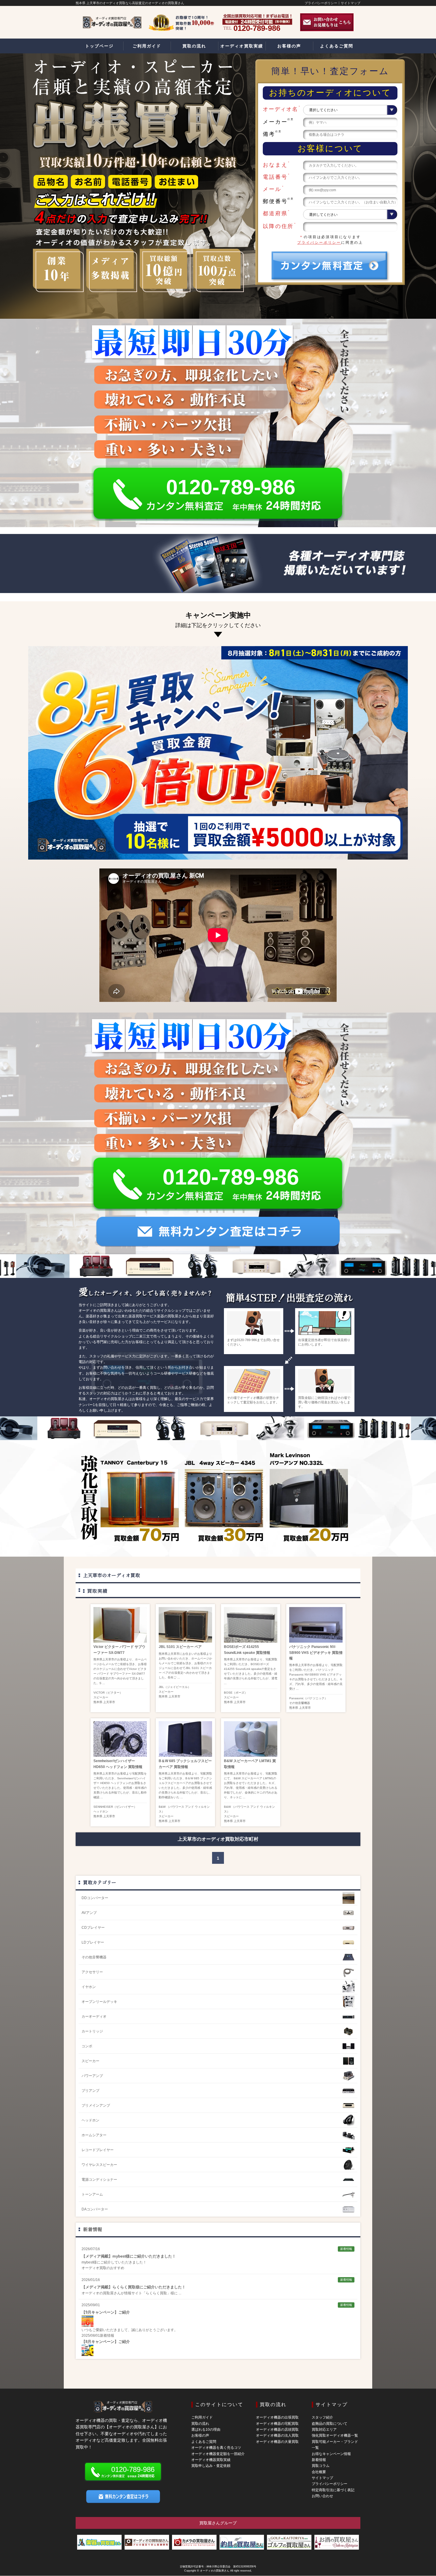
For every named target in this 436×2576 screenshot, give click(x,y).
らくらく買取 (156, 2293)
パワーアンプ (92, 2076)
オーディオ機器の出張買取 (277, 2417)
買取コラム (321, 2466)
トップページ (99, 46)
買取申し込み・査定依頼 (211, 2466)
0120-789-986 (231, 487)
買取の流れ (200, 2424)
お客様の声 (200, 2435)
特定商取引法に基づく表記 (333, 2490)
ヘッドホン (101, 1811)
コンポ (87, 2046)
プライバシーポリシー (321, 3)
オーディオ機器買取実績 (211, 2460)
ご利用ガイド (202, 2417)
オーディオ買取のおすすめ (103, 2268)
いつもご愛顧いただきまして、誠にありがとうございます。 (130, 2330)
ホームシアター (94, 2135)
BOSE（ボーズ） (236, 1693)
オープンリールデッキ (99, 2002)
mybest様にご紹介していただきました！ (114, 2262)
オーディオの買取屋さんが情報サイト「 (114, 2293)
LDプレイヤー (93, 1942)
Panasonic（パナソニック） (308, 1698)
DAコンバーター (95, 2209)
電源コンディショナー (99, 2180)
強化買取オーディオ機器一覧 (335, 2435)
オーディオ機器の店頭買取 (277, 2430)
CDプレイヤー (93, 1928)
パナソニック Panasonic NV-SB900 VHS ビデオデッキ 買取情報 (316, 1652)
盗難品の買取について (330, 2424)
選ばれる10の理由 (206, 2430)
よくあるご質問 (204, 2442)
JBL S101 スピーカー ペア (180, 1647)
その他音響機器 (300, 1703)
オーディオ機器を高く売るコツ (216, 2448)
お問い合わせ (322, 2496)
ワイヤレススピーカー (99, 2165)
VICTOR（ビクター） (108, 1693)
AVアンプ (89, 1913)
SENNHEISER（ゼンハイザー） (115, 1807)
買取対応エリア (324, 2430)
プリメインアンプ (96, 2105)
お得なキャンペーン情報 (331, 2454)
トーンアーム (92, 2194)
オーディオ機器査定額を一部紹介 (218, 2454)
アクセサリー (92, 1972)
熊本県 (98, 1702)
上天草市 (109, 1702)
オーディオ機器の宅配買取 (277, 2424)
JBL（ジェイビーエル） (175, 1687)
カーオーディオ (94, 2017)
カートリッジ (92, 2031)
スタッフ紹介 (322, 2417)
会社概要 (319, 2472)
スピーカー (101, 1697)
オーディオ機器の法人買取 (277, 2435)
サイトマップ (351, 3)
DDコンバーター (95, 1898)
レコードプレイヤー (98, 2150)
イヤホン (89, 1987)
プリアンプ (90, 2091)
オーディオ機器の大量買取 (277, 2442)
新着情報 (93, 2229)
